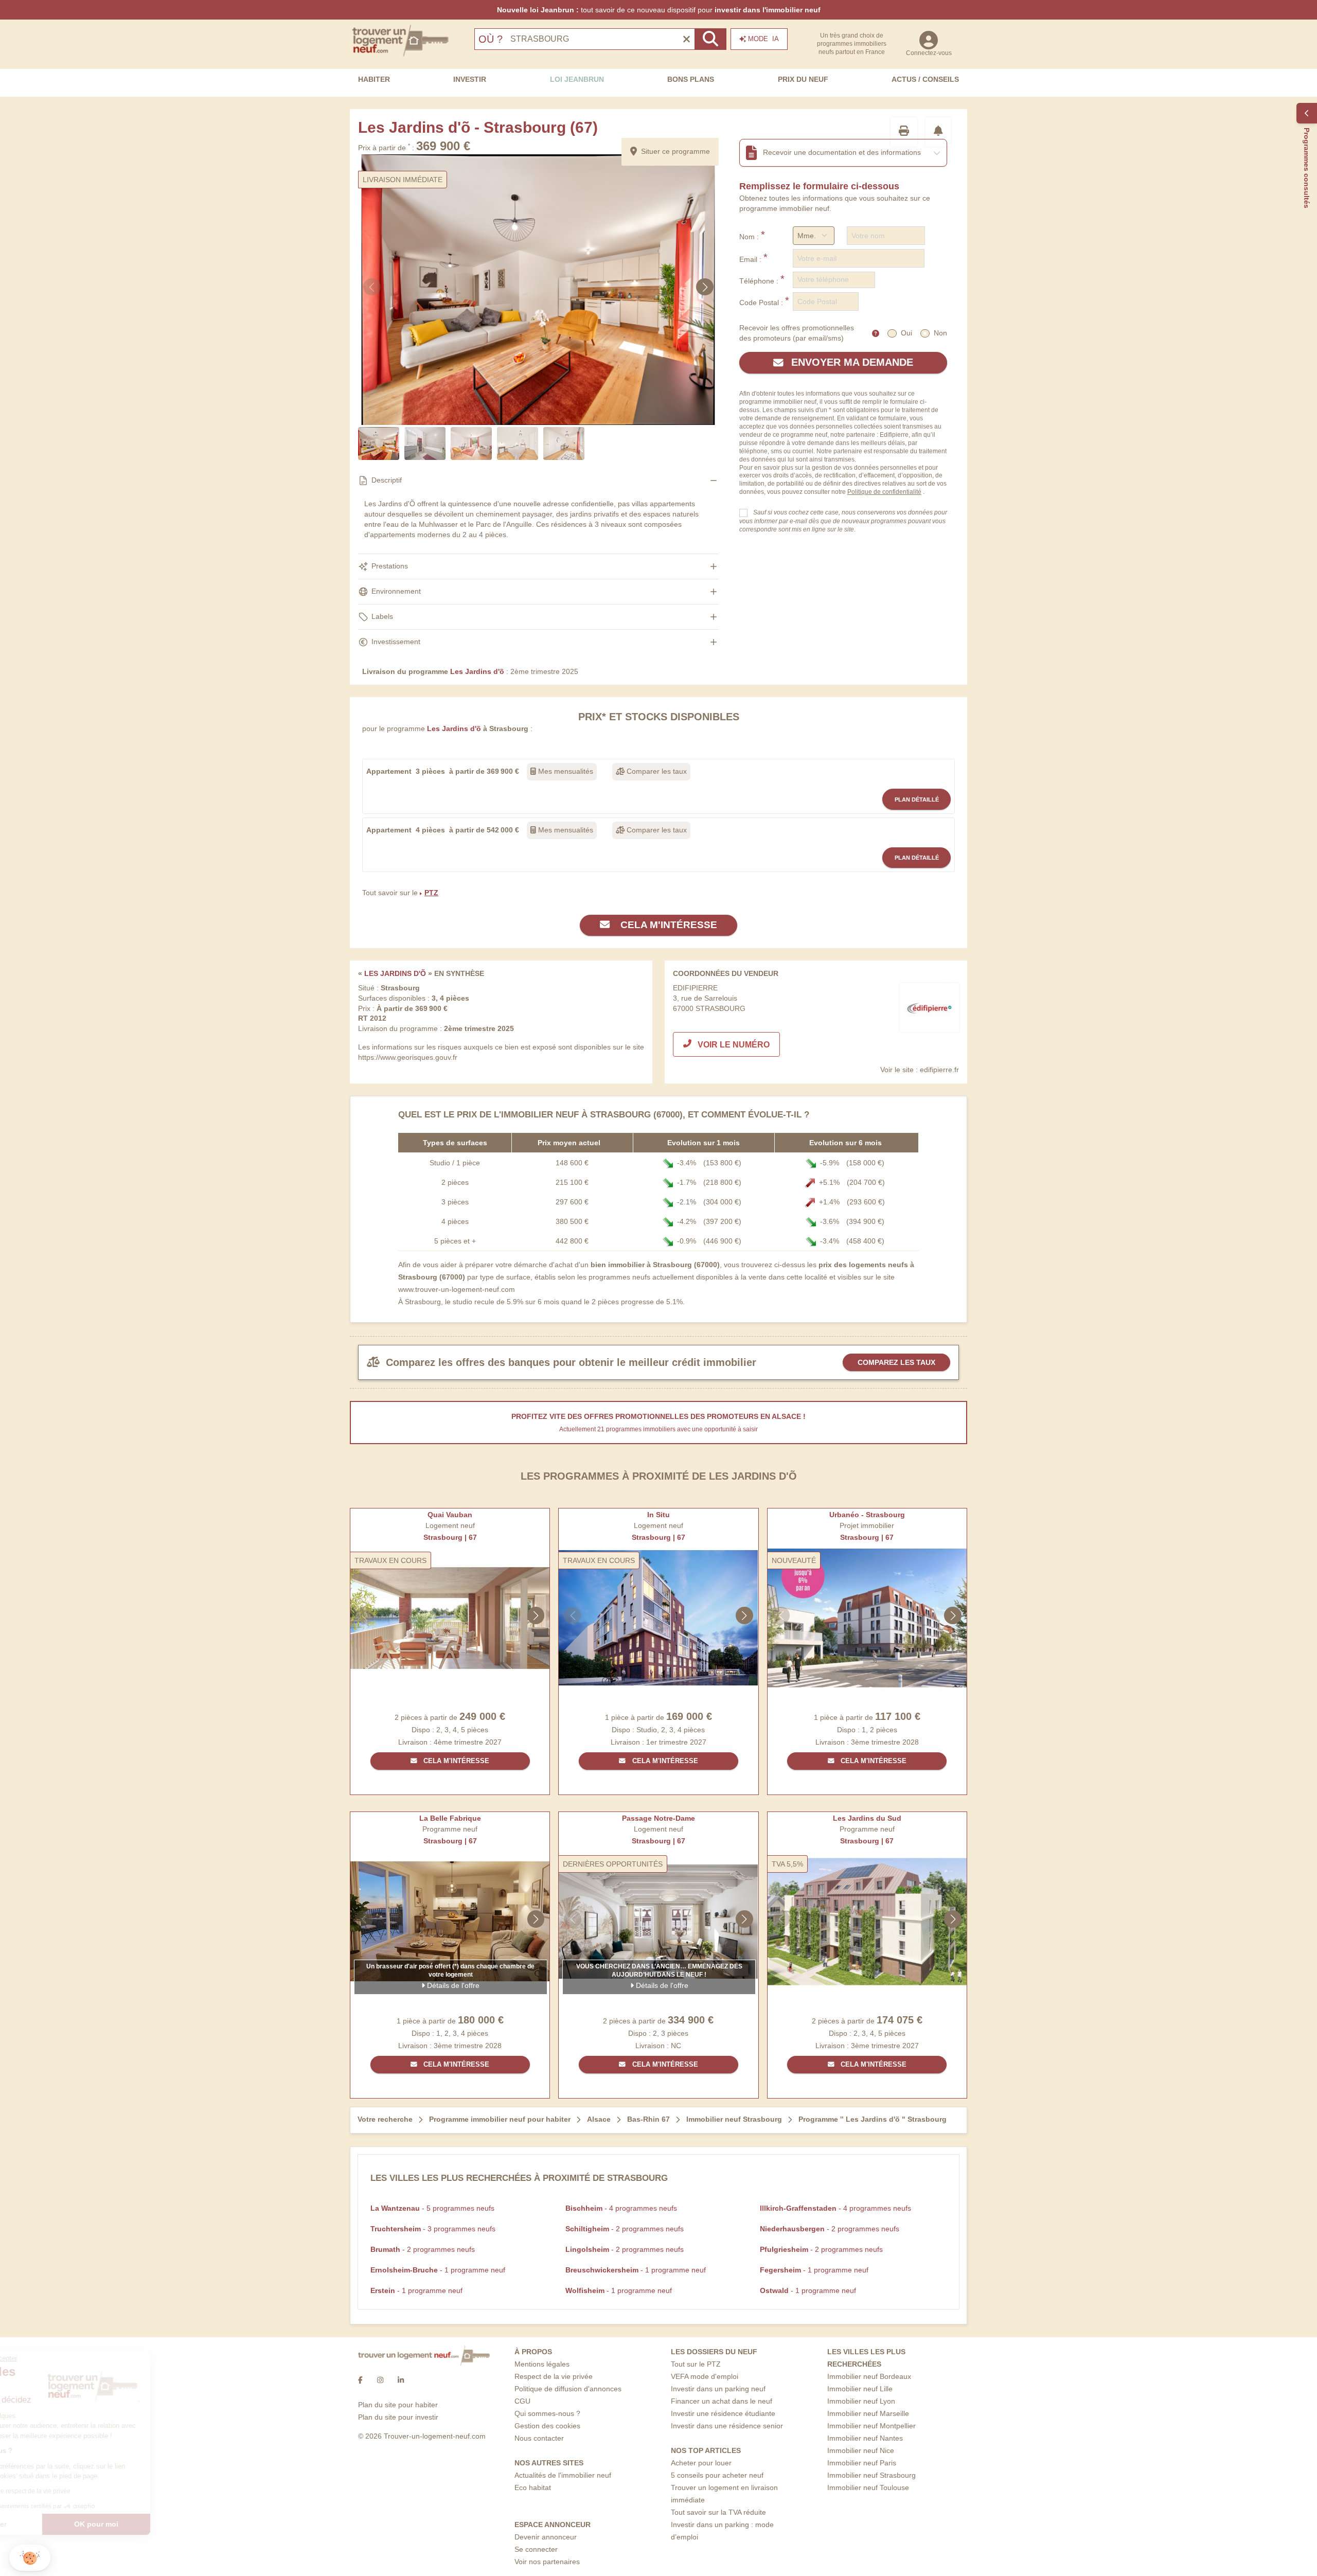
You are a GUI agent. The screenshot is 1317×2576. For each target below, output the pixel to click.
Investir (470, 79)
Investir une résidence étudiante (723, 2413)
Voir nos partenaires (547, 2562)
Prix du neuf (803, 79)
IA (763, 39)
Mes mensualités (565, 771)
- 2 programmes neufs (625, 2229)
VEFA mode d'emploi (705, 2376)
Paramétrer (64, 2524)
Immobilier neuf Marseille (868, 2413)
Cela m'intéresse (668, 925)
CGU (522, 2401)
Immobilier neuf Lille (860, 2389)
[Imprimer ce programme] (904, 132)
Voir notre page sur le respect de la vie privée (84, 2491)
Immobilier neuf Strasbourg (871, 2475)
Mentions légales (542, 2364)
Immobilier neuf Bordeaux (869, 2376)
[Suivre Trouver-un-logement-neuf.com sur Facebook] (360, 2380)
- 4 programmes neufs (621, 2208)
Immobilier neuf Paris (862, 2463)
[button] (30, 2558)
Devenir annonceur (546, 2537)
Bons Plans (691, 79)
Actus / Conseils (925, 79)
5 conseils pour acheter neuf (717, 2475)
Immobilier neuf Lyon (861, 2401)
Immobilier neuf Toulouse (868, 2488)
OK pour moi (172, 2524)
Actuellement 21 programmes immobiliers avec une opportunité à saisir (658, 1429)
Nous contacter (539, 2438)
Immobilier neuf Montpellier (871, 2426)
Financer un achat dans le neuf (722, 2401)
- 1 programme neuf (438, 2270)
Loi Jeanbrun (577, 79)
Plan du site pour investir (398, 2417)
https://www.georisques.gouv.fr (408, 1057)
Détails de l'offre (452, 1985)
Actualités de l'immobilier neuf (563, 2475)
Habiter (374, 79)
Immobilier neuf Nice (861, 2450)
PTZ (431, 893)
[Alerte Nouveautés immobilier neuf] (938, 132)
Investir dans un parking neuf (718, 2389)
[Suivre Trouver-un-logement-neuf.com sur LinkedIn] (401, 2380)
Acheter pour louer (701, 2463)
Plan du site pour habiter (398, 2405)
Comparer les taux (656, 771)
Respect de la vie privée (554, 2376)
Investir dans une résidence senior (727, 2426)
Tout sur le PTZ (696, 2364)
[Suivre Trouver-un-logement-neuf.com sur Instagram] (380, 2380)
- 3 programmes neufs (433, 2229)
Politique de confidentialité (884, 492)
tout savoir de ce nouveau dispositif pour (659, 10)
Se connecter (536, 2549)
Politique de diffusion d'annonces (568, 2389)
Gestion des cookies (547, 2426)
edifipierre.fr (939, 1070)
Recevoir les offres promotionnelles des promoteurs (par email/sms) (797, 333)
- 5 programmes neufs (432, 2208)
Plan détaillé (917, 800)
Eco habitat (533, 2488)
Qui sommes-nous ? (547, 2413)
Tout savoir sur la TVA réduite (718, 2512)
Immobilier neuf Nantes (865, 2438)
